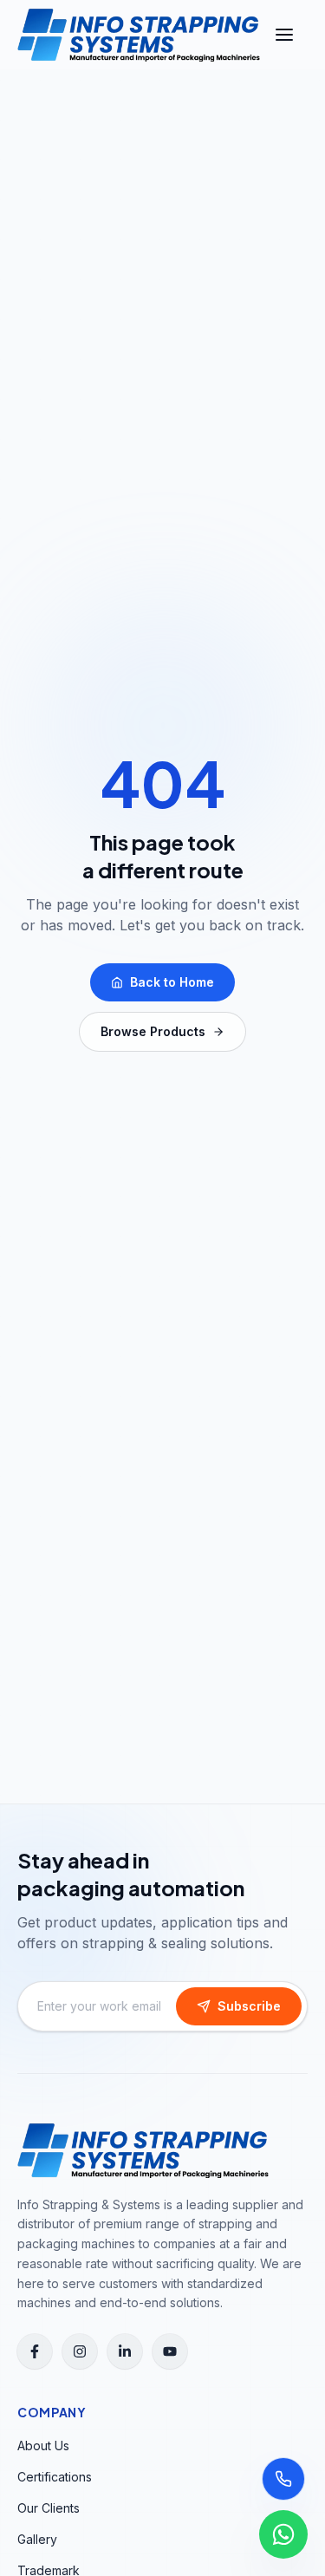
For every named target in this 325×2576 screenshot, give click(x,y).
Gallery (37, 2539)
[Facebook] (35, 2351)
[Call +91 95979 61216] (283, 2479)
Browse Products (153, 1031)
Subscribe (249, 2006)
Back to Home (172, 982)
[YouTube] (170, 2351)
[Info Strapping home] (139, 35)
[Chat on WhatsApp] (283, 2534)
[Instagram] (80, 2351)
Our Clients (49, 2508)
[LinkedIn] (125, 2351)
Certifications (55, 2477)
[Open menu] (284, 35)
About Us (43, 2446)
